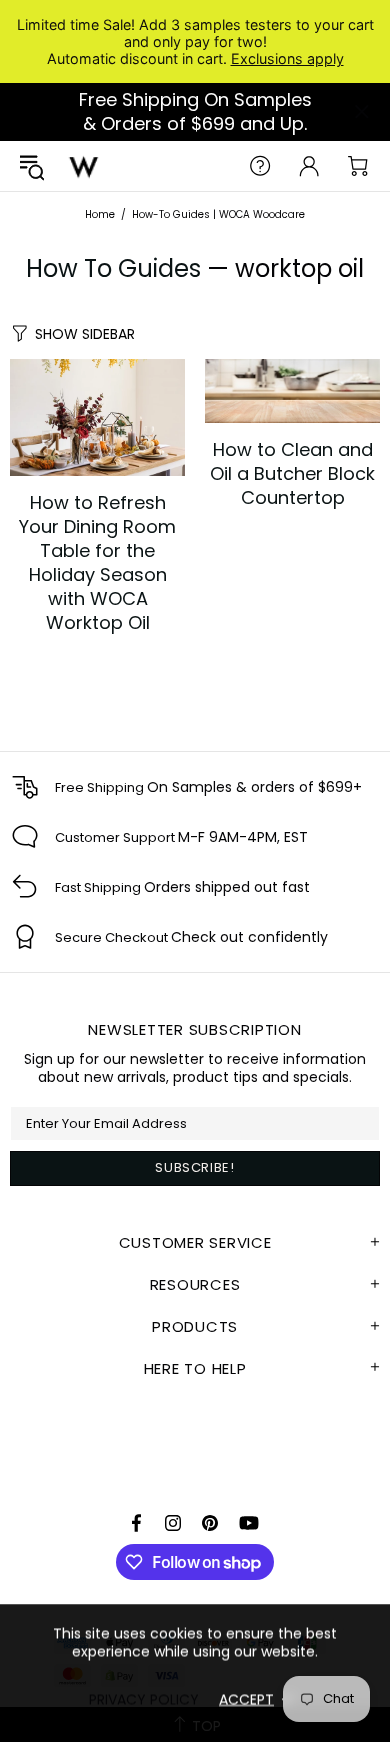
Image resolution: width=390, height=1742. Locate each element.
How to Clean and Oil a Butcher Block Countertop (292, 474)
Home (100, 214)
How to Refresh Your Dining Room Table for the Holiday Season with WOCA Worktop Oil (97, 563)
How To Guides (113, 268)
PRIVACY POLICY (144, 1699)
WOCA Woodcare (84, 166)
